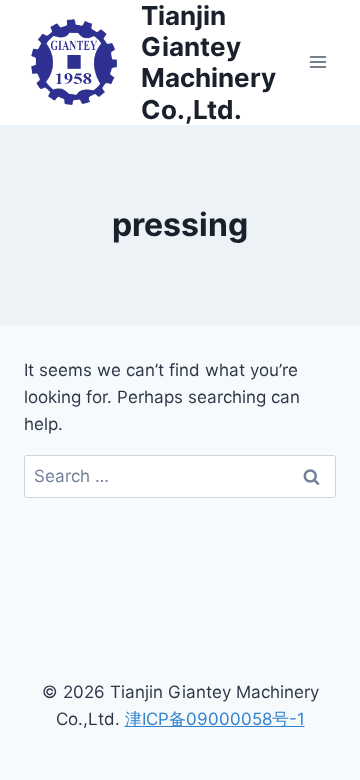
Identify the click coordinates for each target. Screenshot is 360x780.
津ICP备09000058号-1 (215, 719)
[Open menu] (317, 62)
